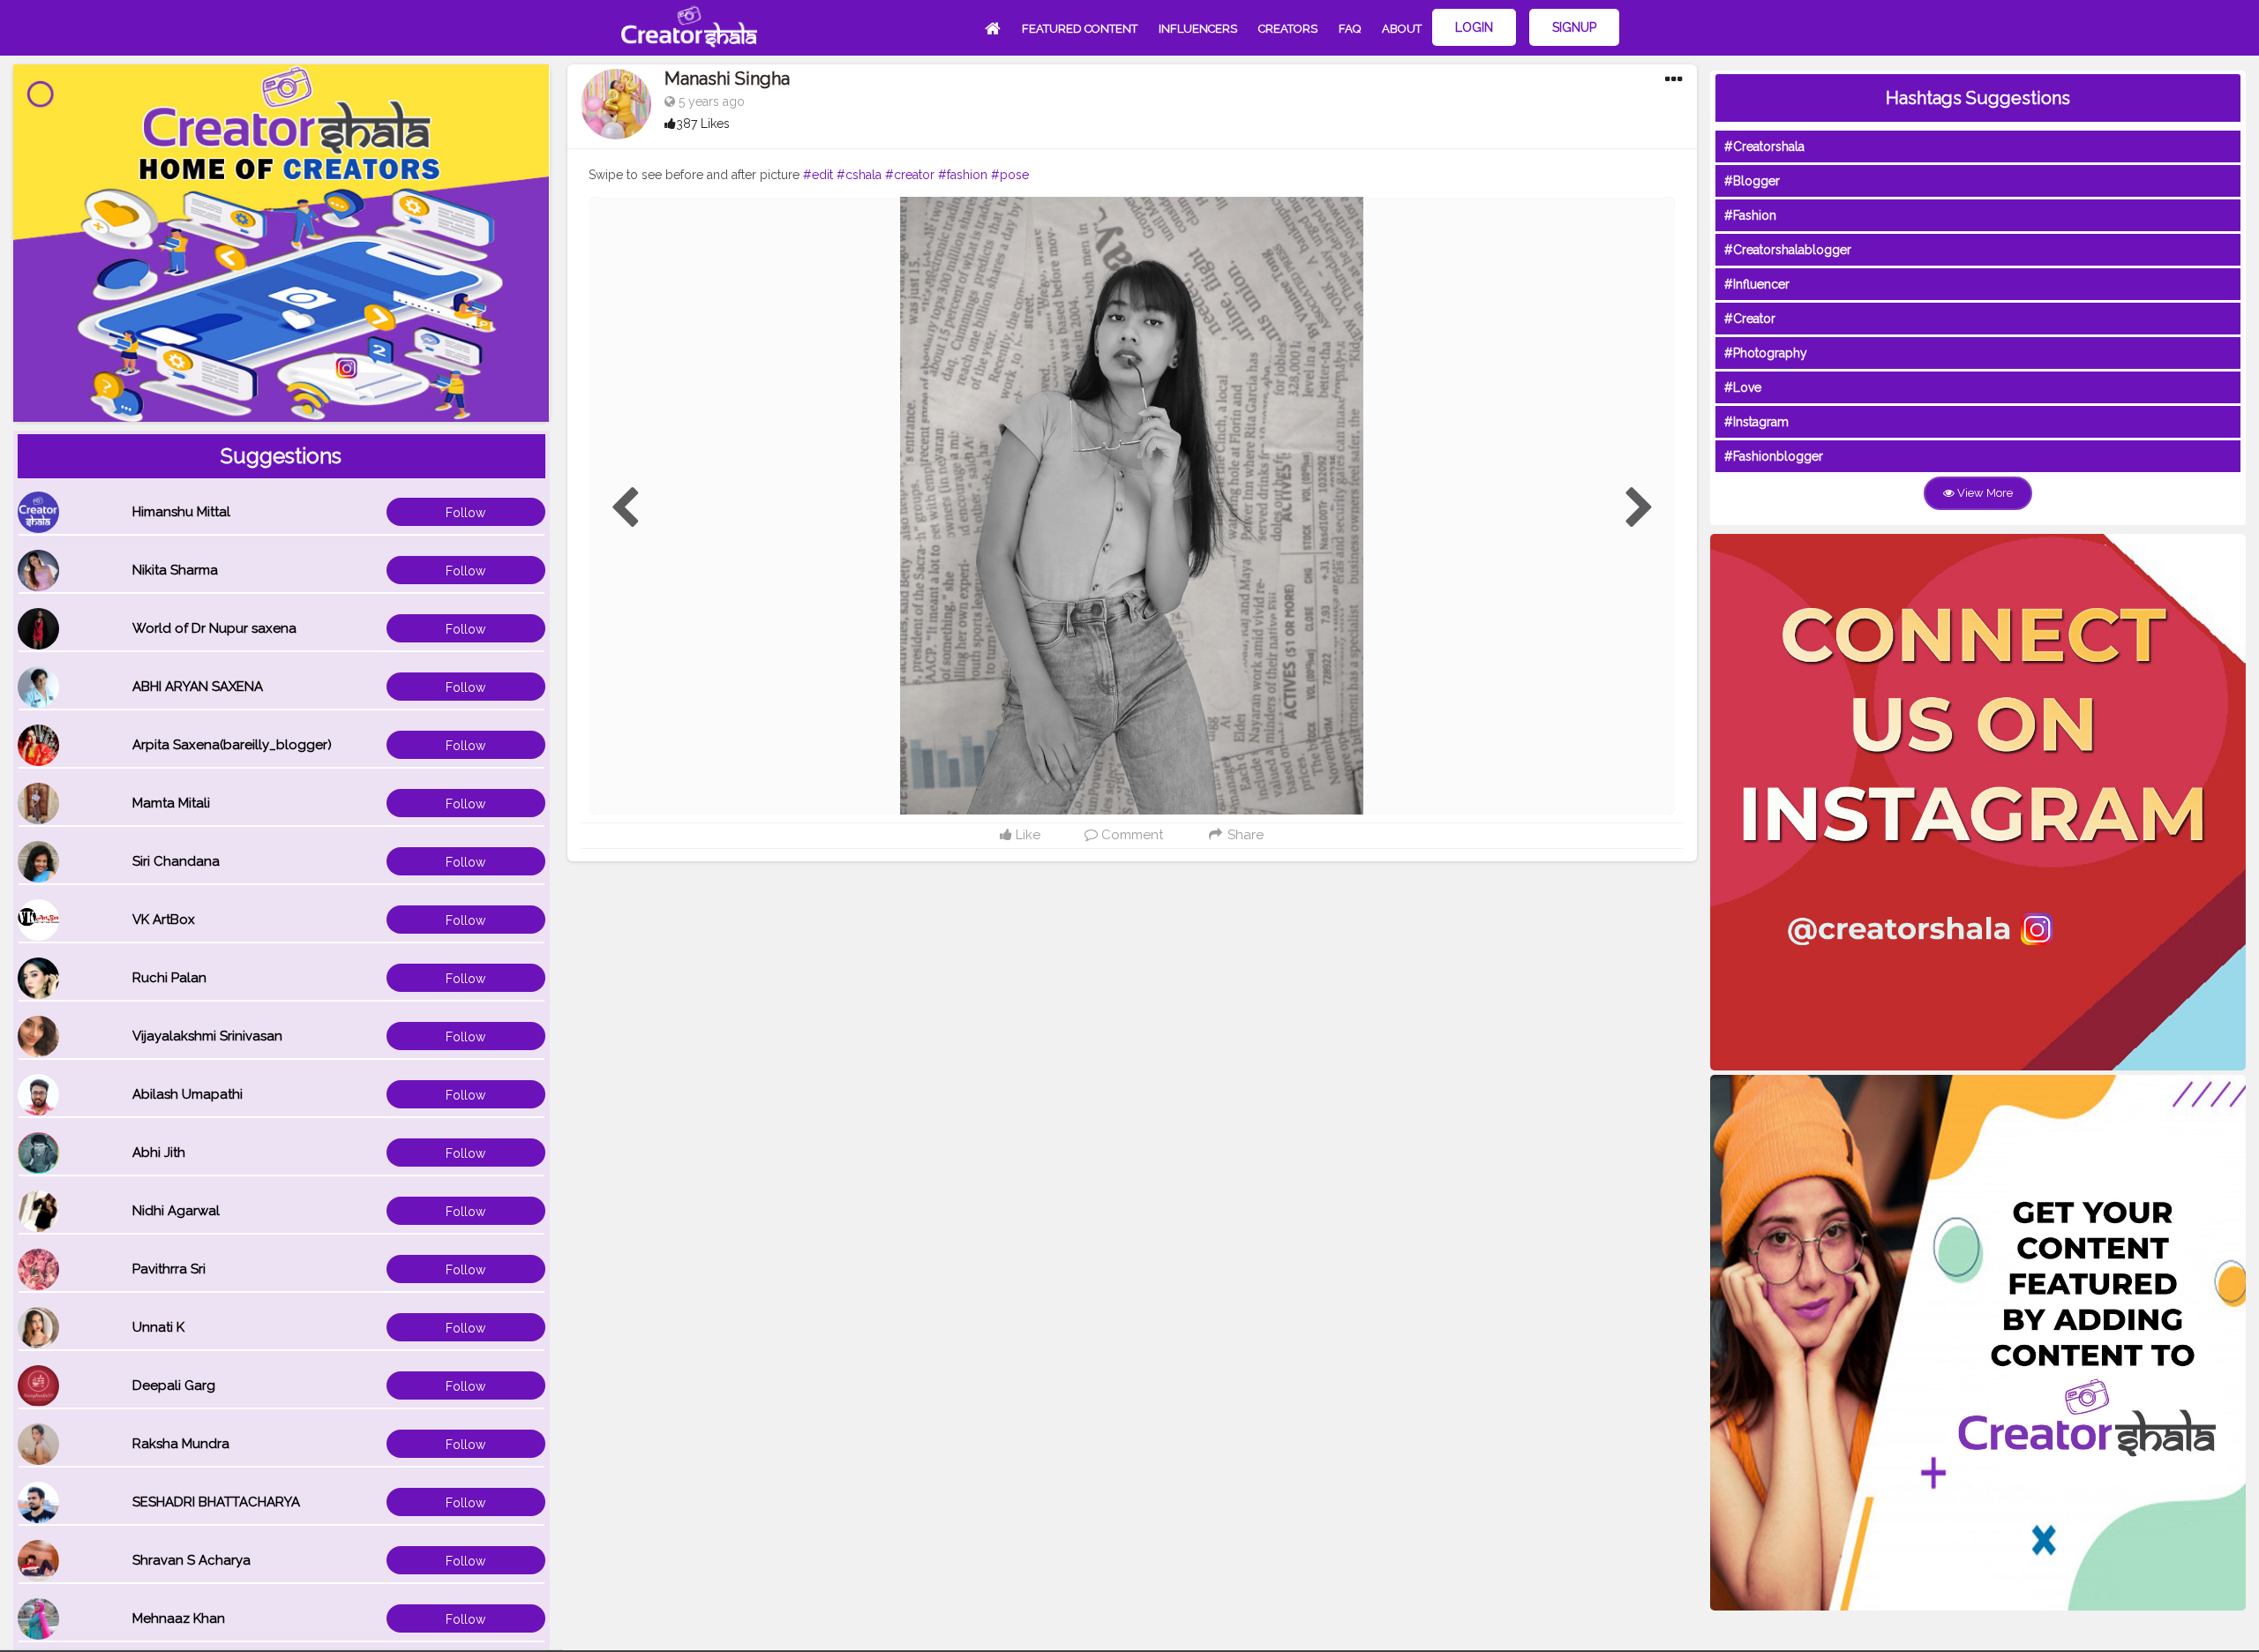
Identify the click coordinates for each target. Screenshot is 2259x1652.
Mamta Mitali (171, 803)
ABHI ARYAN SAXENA (198, 687)
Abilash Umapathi (188, 1094)
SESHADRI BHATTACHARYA (216, 1502)
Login (1474, 27)
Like (1026, 835)
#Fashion (1750, 215)
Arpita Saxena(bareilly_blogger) (232, 745)
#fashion (963, 175)
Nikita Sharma (175, 570)
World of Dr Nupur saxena (214, 628)
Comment (1130, 835)
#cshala (859, 175)
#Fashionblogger (1774, 456)
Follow (465, 513)
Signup (1574, 27)
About (1402, 29)
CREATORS (1288, 29)
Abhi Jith (159, 1153)
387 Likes (703, 124)
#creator (910, 175)
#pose (1010, 175)
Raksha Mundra (181, 1444)
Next (1640, 508)
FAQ (1350, 29)
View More (1984, 493)
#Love (1743, 387)
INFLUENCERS (1198, 29)
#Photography (1766, 353)
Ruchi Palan (169, 978)
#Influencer (1757, 284)
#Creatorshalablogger (1788, 250)
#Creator (1750, 319)
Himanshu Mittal (181, 512)
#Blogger (1752, 181)
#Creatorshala (1764, 146)
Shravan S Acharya (191, 1560)
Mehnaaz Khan (179, 1618)
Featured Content (1080, 29)
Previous (625, 508)
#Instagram (1756, 422)
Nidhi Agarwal (176, 1211)
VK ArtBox (164, 920)
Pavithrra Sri (169, 1269)
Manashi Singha (727, 79)
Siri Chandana (176, 861)
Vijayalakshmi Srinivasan (207, 1036)
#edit (818, 175)
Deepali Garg (174, 1385)
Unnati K (158, 1327)
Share (1244, 835)
